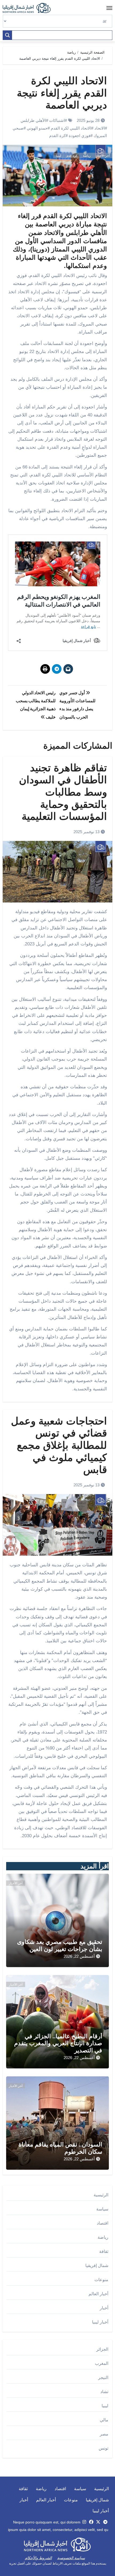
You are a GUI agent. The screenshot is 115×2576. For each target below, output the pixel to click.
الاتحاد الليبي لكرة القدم (71, 128)
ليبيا (59, 156)
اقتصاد (103, 2223)
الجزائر (102, 2349)
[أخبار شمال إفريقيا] (29, 8)
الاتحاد (100, 128)
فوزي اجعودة (80, 136)
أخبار (104, 2308)
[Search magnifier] (7, 35)
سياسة (102, 2209)
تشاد (104, 2392)
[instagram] (84, 2522)
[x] (98, 2522)
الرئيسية (101, 2195)
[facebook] (91, 2522)
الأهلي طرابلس (33, 120)
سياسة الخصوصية (71, 2558)
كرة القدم (57, 136)
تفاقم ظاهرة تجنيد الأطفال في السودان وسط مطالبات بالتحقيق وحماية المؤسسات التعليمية (63, 792)
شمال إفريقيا (97, 2266)
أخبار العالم (98, 2294)
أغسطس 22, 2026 (79, 1956)
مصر (104, 2434)
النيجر (103, 2378)
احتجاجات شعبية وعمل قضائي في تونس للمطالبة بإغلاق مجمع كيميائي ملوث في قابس (59, 1445)
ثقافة (104, 2251)
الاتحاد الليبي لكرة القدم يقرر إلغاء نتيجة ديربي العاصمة (62, 93)
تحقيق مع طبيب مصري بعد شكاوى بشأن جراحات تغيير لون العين (60, 1945)
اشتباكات (57, 120)
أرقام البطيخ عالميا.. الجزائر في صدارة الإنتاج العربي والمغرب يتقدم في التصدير (58, 2043)
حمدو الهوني (37, 128)
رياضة (87, 156)
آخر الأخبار (103, 156)
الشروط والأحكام (38, 2558)
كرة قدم (72, 156)
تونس (103, 2448)
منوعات (101, 2280)
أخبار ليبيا (100, 2322)
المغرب (102, 2363)
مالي (104, 2420)
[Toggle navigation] (109, 8)
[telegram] (105, 2522)
